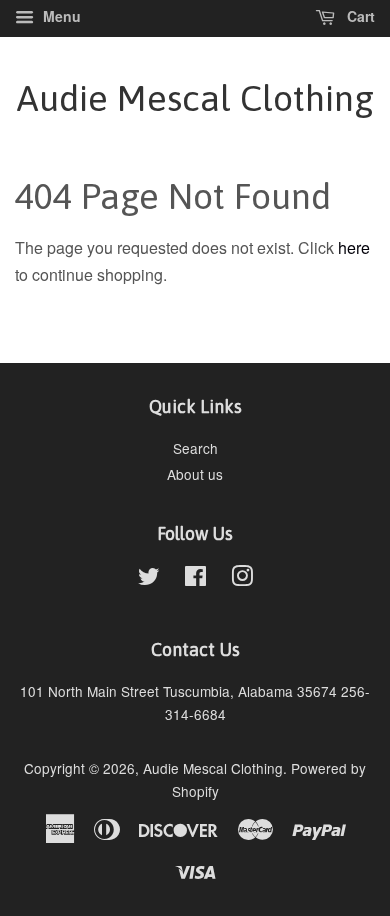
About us (195, 474)
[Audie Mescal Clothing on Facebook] (195, 579)
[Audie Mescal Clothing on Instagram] (242, 579)
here (354, 247)
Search (195, 448)
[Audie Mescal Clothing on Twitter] (149, 579)
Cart (359, 16)
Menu (60, 16)
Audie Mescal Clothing (195, 98)
